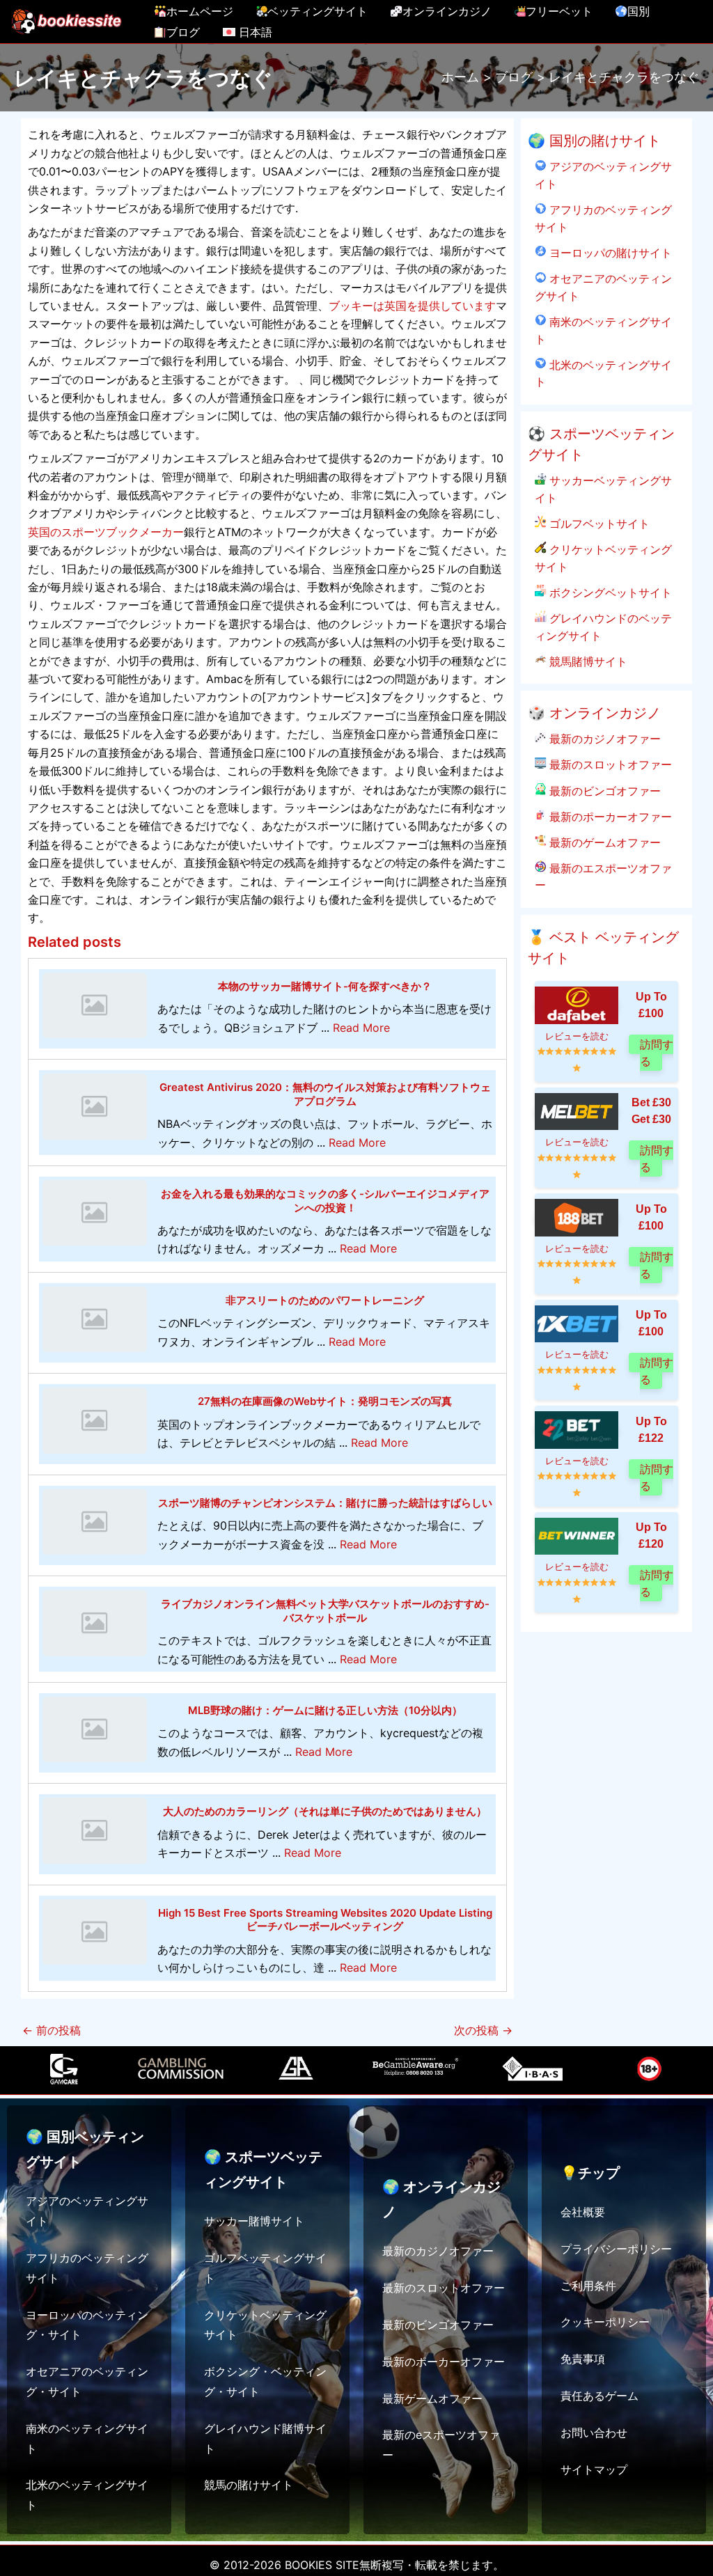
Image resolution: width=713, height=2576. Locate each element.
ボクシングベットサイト (609, 592)
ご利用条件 (588, 2286)
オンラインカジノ (447, 11)
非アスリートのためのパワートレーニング (325, 1300)
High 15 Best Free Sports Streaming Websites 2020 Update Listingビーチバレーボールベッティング (325, 1920)
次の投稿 (483, 2030)
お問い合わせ (594, 2433)
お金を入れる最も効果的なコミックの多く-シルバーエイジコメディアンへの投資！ (325, 1201)
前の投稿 (52, 2030)
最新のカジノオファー (603, 739)
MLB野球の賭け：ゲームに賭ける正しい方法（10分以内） (325, 1710)
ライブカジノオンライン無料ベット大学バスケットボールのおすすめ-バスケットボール (325, 1611)
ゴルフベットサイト (598, 524)
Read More (361, 1028)
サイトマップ (594, 2469)
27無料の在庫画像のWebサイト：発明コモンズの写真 (325, 1401)
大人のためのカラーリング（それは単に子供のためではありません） (325, 1811)
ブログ (183, 32)
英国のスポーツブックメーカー (106, 532)
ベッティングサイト (318, 11)
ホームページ (200, 11)
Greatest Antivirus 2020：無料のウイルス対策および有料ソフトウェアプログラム (325, 1094)
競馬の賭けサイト (249, 2485)
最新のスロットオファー (609, 764)
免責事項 (583, 2359)
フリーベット (559, 11)
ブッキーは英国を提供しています (412, 306)
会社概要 (583, 2212)
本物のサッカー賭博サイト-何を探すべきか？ (325, 986)
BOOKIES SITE (322, 2565)
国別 (638, 11)
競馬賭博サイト (587, 661)
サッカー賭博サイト (254, 2221)
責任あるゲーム (600, 2396)
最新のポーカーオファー (609, 817)
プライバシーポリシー (616, 2249)
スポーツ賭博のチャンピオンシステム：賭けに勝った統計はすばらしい (325, 1503)
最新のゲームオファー (603, 842)
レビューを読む (577, 1036)
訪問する (657, 1052)
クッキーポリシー (605, 2322)
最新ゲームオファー (432, 2398)
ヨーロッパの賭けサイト (609, 253)
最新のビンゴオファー (603, 791)
